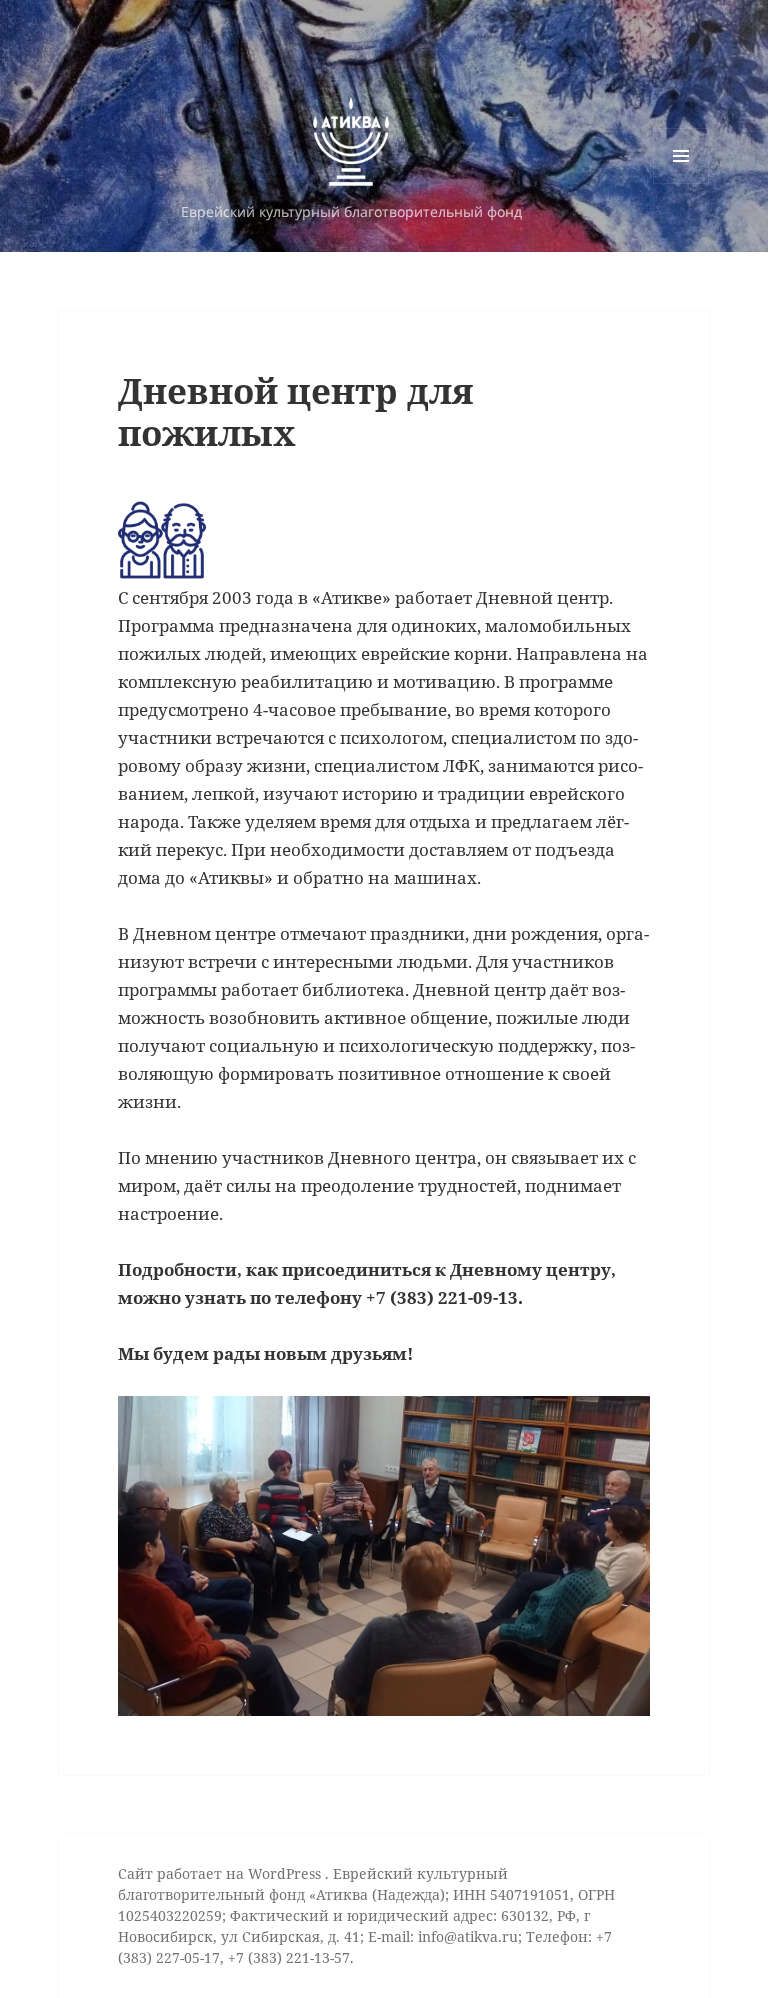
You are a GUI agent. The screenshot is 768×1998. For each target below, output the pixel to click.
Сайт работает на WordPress (221, 1873)
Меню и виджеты (681, 183)
